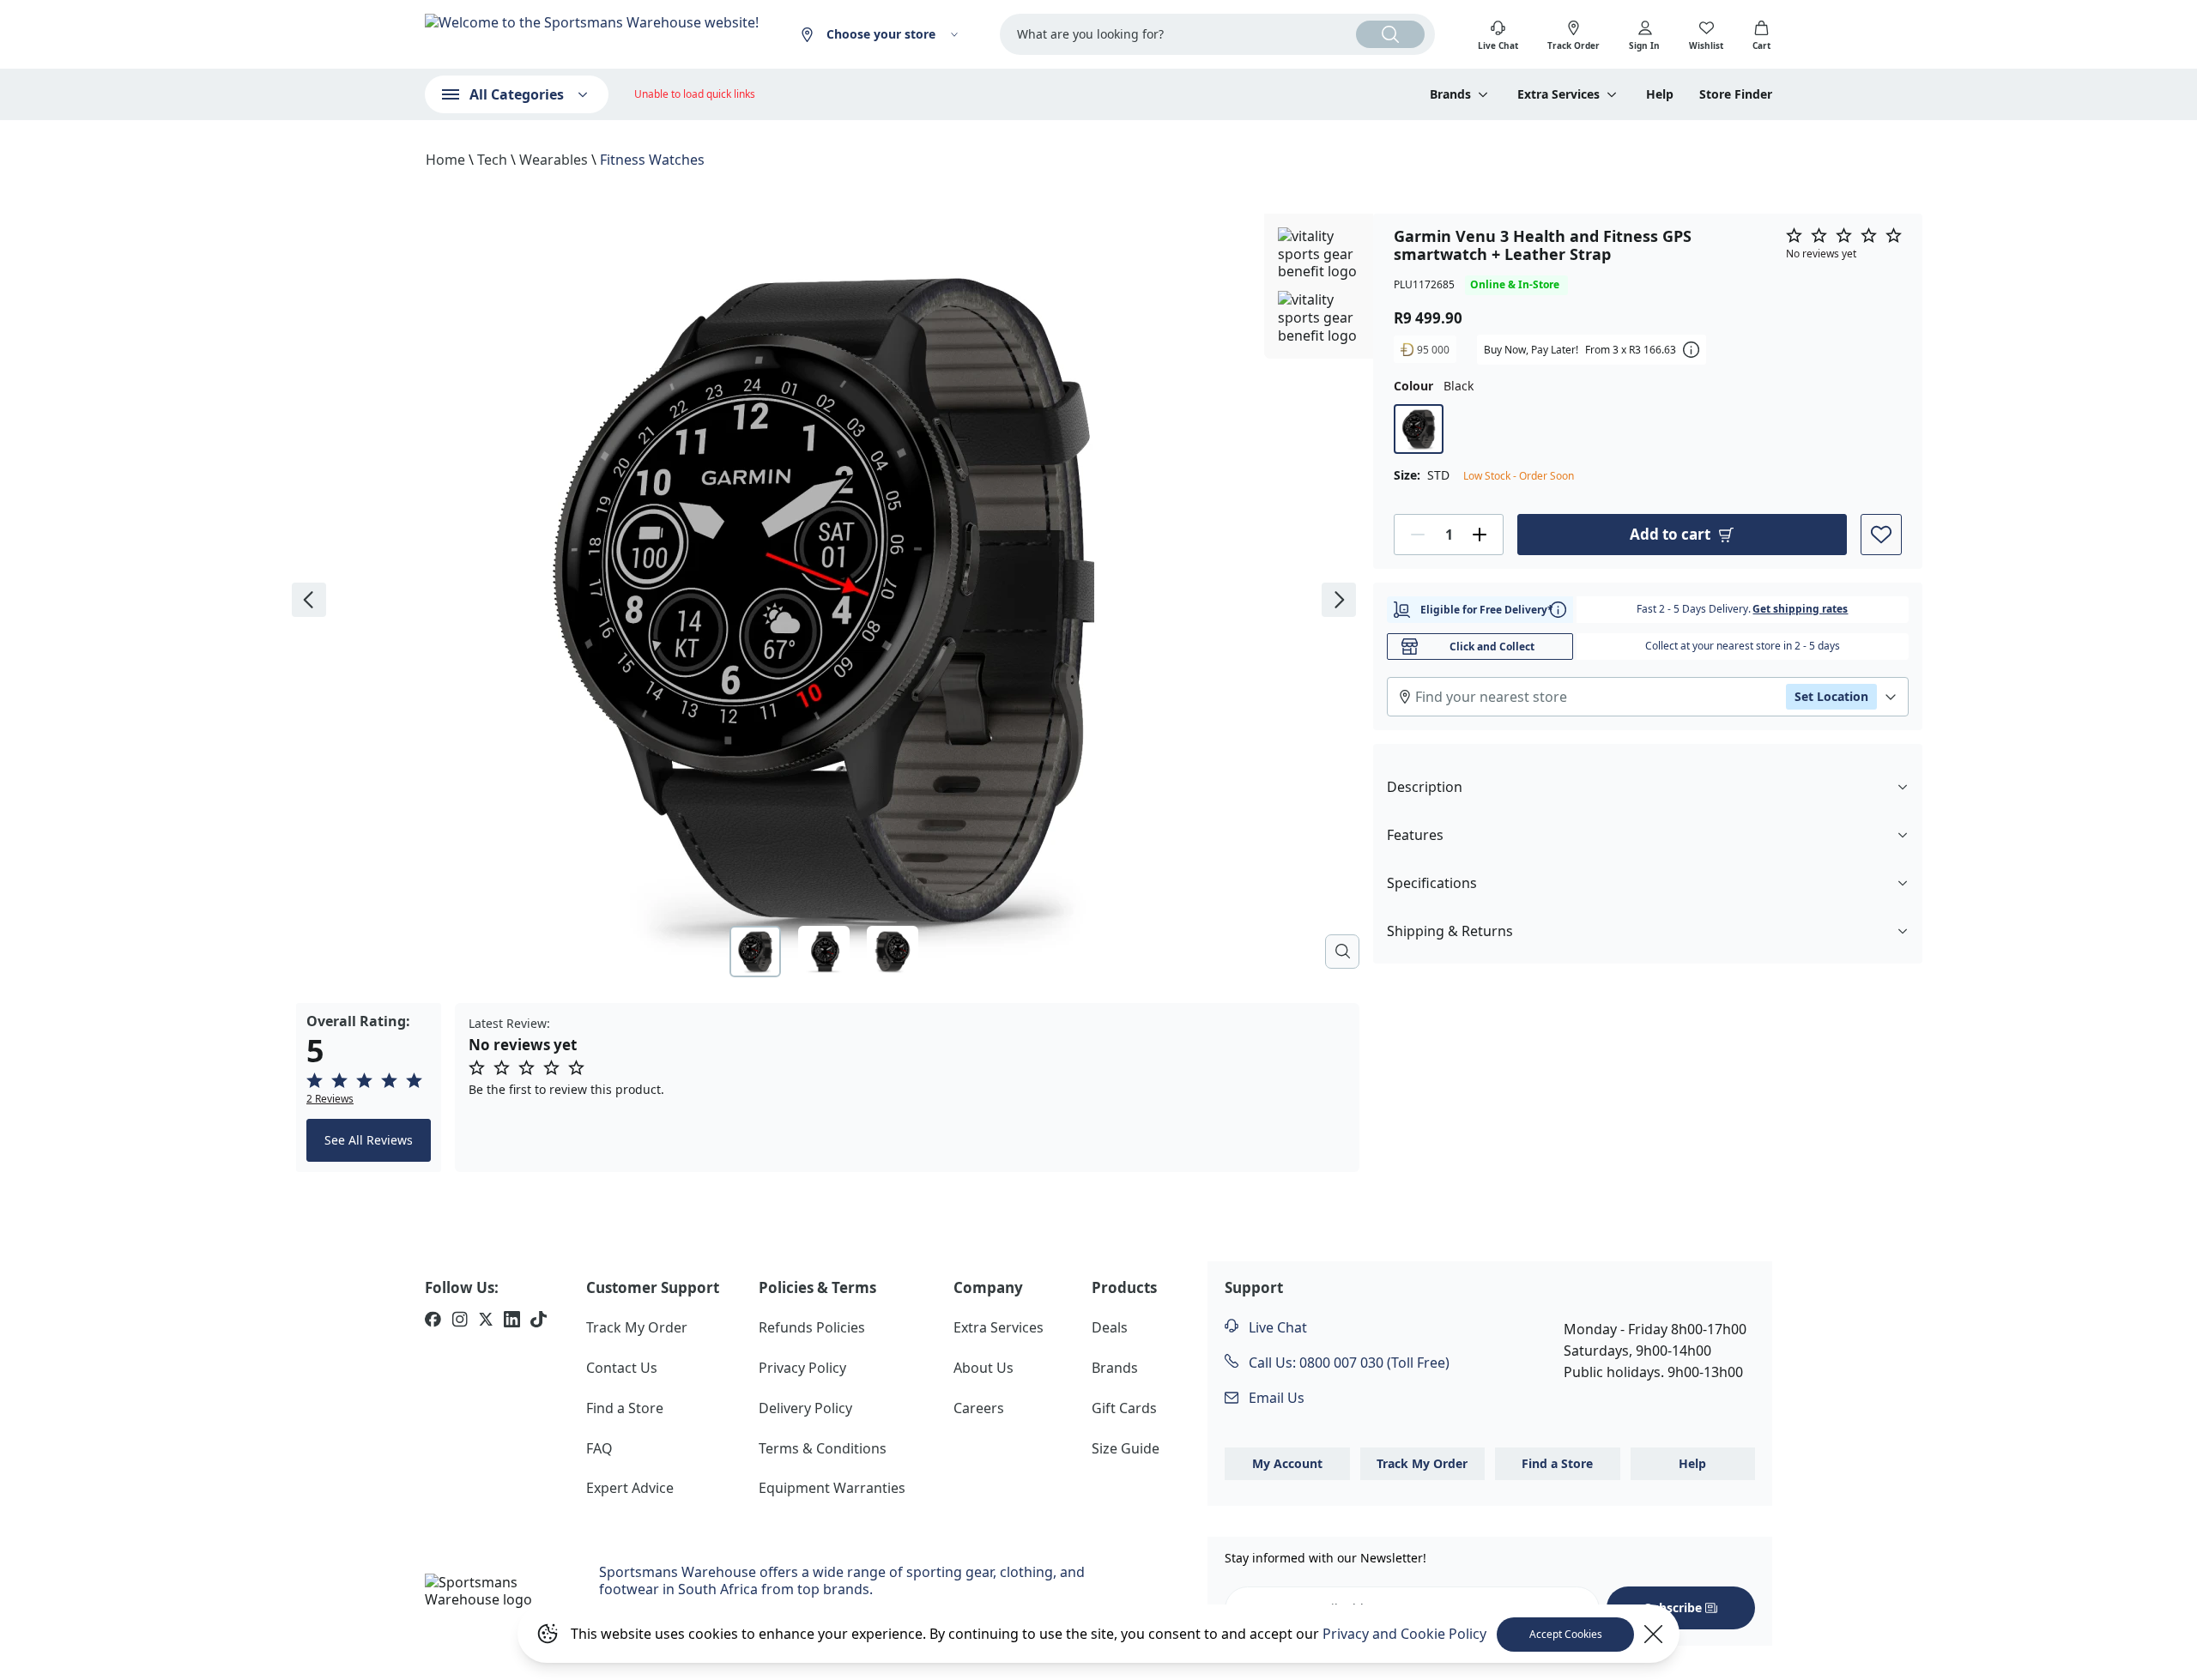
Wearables (554, 160)
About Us (984, 1368)
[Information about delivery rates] (1558, 610)
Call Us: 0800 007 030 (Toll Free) (1347, 1363)
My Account (1287, 1463)
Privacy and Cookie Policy (1404, 1634)
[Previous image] (309, 600)
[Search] (1390, 34)
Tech (492, 160)
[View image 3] (893, 952)
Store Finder (1736, 94)
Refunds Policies (812, 1327)
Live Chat (1276, 1327)
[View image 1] (755, 952)
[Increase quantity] (1480, 535)
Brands (1115, 1368)
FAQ (599, 1448)
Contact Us (622, 1368)
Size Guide (1126, 1448)
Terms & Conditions (823, 1448)
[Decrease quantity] (1418, 535)
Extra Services (999, 1327)
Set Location (1831, 696)
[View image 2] (824, 952)
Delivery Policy (805, 1408)
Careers (979, 1408)
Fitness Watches (652, 160)
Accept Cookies (1566, 1634)
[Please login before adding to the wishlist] (1881, 535)
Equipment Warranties (832, 1488)
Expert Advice (630, 1488)
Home (445, 160)
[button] (369, 1089)
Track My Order (637, 1327)
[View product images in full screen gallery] (1342, 952)
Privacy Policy (802, 1368)
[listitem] (433, 1321)
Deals (1110, 1327)
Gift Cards (1124, 1408)
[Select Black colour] (1419, 429)
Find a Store (625, 1408)
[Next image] (1339, 600)
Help (1660, 94)
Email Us (1275, 1398)
